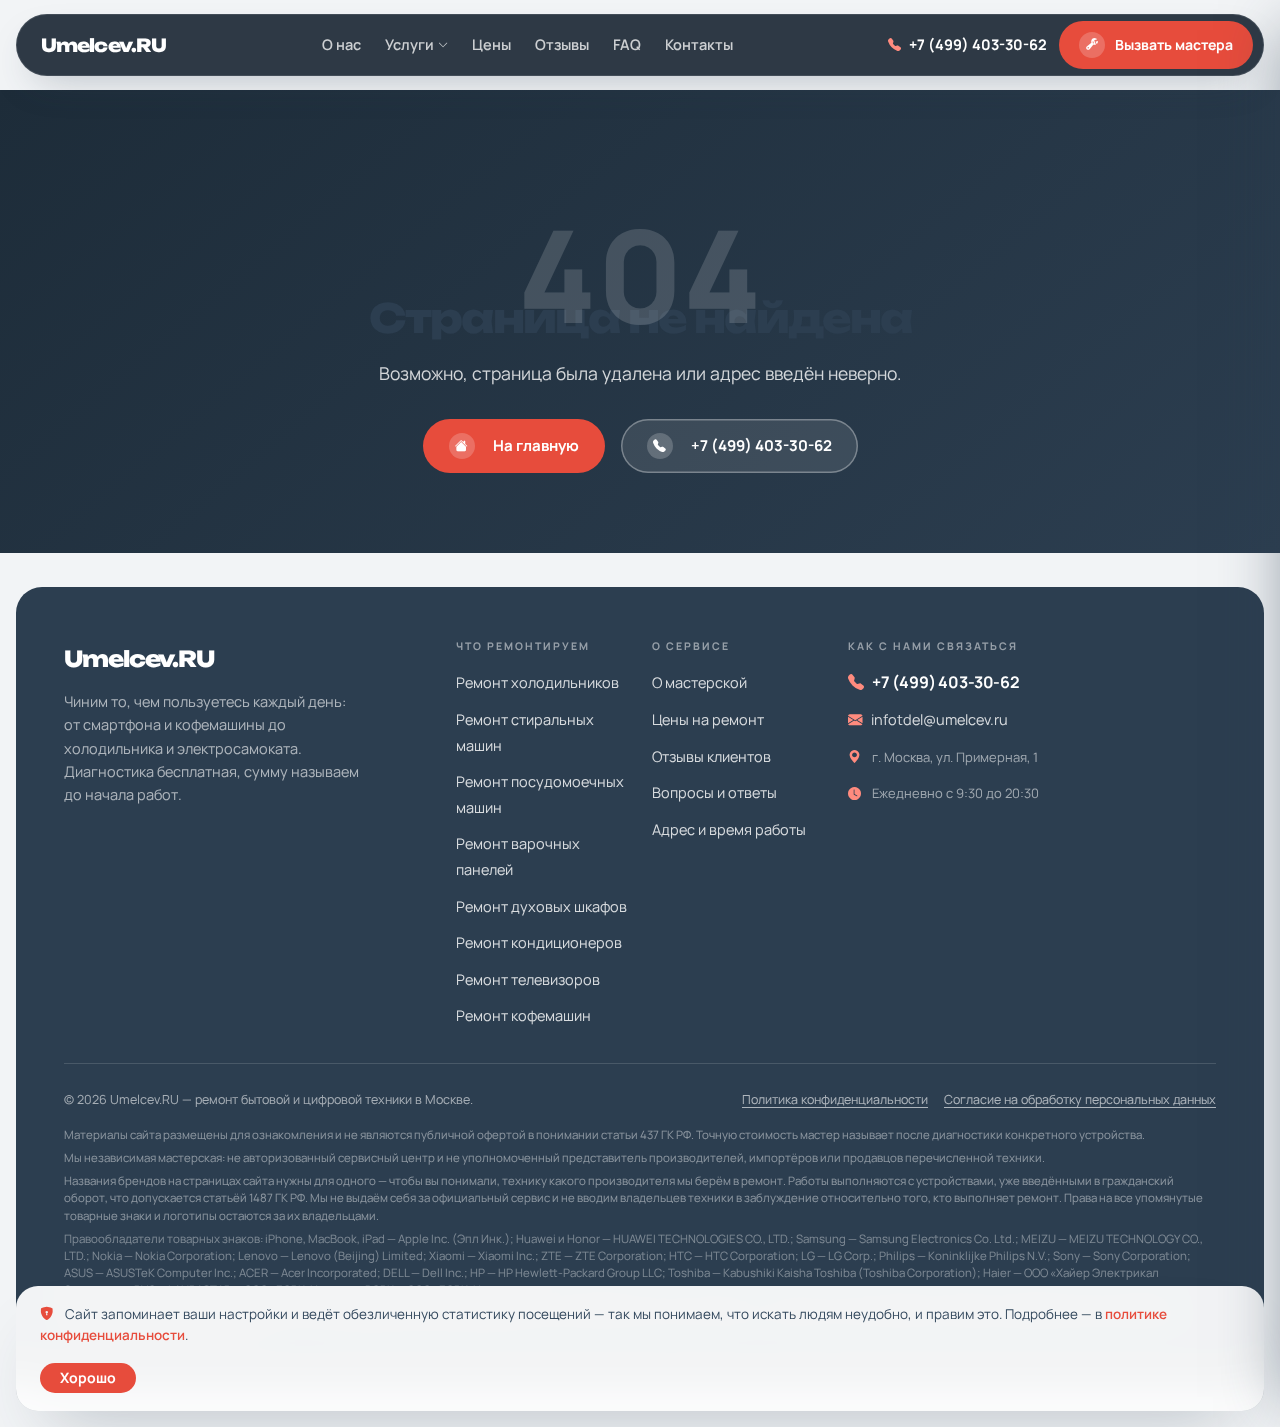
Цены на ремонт (708, 719)
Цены (491, 44)
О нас (341, 44)
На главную (536, 445)
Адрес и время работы (729, 829)
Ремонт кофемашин (523, 1015)
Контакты (699, 44)
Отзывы (562, 44)
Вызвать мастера (1174, 44)
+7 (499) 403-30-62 (978, 44)
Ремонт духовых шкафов (541, 906)
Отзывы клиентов (711, 756)
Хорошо (88, 1377)
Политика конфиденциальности (835, 1099)
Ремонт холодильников (537, 682)
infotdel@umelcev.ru (939, 719)
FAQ (627, 44)
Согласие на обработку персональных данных (1080, 1099)
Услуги (409, 44)
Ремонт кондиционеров (539, 942)
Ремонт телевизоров (528, 979)
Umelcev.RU (103, 45)
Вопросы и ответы (714, 792)
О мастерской (699, 682)
